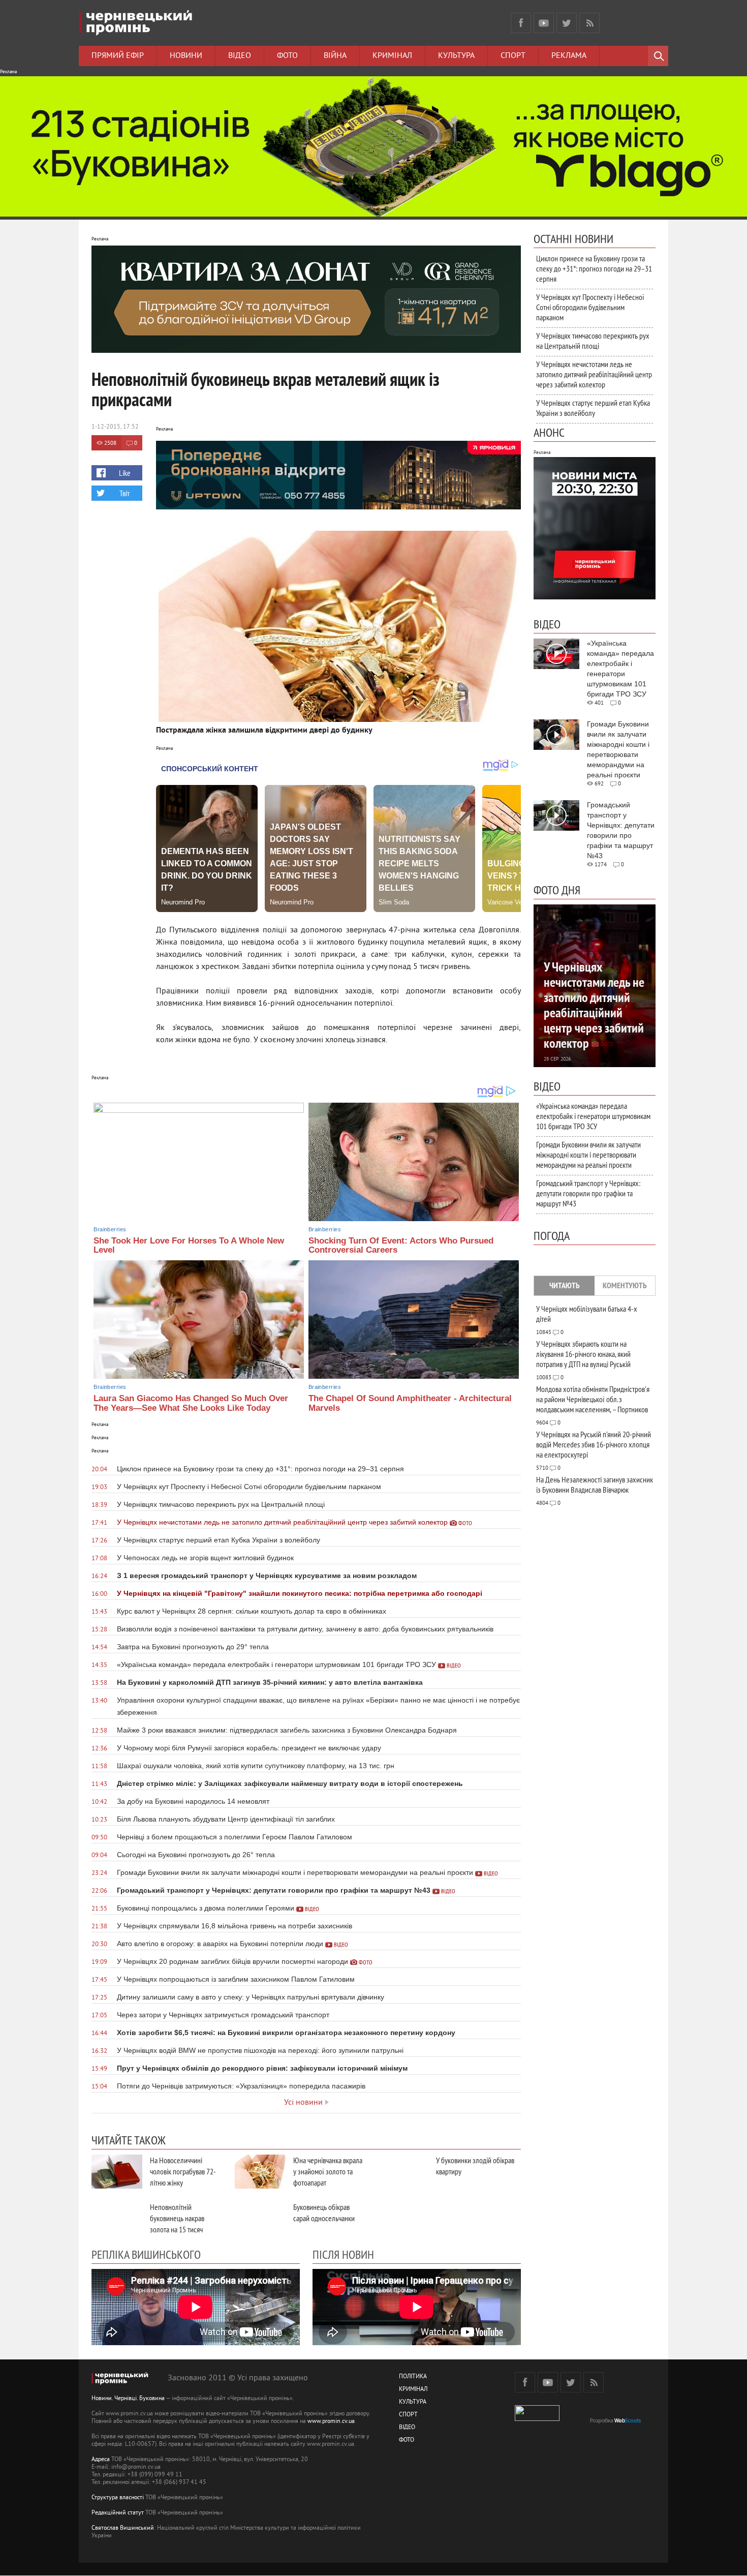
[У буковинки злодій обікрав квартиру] (403, 2172)
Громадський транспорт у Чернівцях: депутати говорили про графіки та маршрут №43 (588, 1193)
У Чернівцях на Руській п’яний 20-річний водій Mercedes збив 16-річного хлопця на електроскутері (594, 1444)
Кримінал (392, 56)
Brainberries (110, 1229)
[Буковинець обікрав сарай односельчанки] (260, 2218)
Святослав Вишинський (123, 2528)
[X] (567, 23)
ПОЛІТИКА (413, 2377)
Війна (335, 56)
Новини (186, 56)
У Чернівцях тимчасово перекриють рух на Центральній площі (593, 341)
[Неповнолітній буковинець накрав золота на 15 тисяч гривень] (117, 2218)
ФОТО (407, 2441)
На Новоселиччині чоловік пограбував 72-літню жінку (183, 2171)
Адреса (101, 2460)
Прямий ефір (118, 56)
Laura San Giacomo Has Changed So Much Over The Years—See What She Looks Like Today (191, 1403)
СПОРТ (408, 2415)
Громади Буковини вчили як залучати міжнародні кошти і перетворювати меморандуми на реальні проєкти (588, 1155)
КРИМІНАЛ (413, 2390)
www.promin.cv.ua (331, 2422)
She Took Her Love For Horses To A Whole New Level (189, 1246)
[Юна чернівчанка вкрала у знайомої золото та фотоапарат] (260, 2172)
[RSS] (589, 23)
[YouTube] (544, 23)
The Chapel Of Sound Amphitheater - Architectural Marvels (410, 1403)
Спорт (513, 56)
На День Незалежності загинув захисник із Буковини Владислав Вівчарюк (595, 1484)
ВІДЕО (407, 2428)
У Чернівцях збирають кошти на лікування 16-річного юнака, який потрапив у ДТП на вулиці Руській (583, 1354)
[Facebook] (521, 23)
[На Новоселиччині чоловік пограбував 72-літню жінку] (117, 2172)
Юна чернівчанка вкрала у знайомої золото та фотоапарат (328, 2171)
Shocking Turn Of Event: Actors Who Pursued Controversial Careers (401, 1246)
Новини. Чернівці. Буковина (128, 2399)
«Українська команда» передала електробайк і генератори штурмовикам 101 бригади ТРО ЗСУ (593, 1116)
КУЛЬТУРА (413, 2402)
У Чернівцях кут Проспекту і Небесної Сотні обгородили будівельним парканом (590, 307)
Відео (240, 56)
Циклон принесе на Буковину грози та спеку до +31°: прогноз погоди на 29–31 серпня (594, 268)
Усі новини (303, 2103)
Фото (287, 56)
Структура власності (118, 2498)
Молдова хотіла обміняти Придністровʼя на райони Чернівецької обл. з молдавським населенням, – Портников (593, 1399)
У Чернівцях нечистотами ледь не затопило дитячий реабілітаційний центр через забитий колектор (594, 374)
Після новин (343, 2254)
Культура (456, 56)
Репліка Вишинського (146, 2254)
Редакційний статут (118, 2513)
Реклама (569, 56)
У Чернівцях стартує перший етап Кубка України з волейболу (593, 408)
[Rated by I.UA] (537, 2419)
